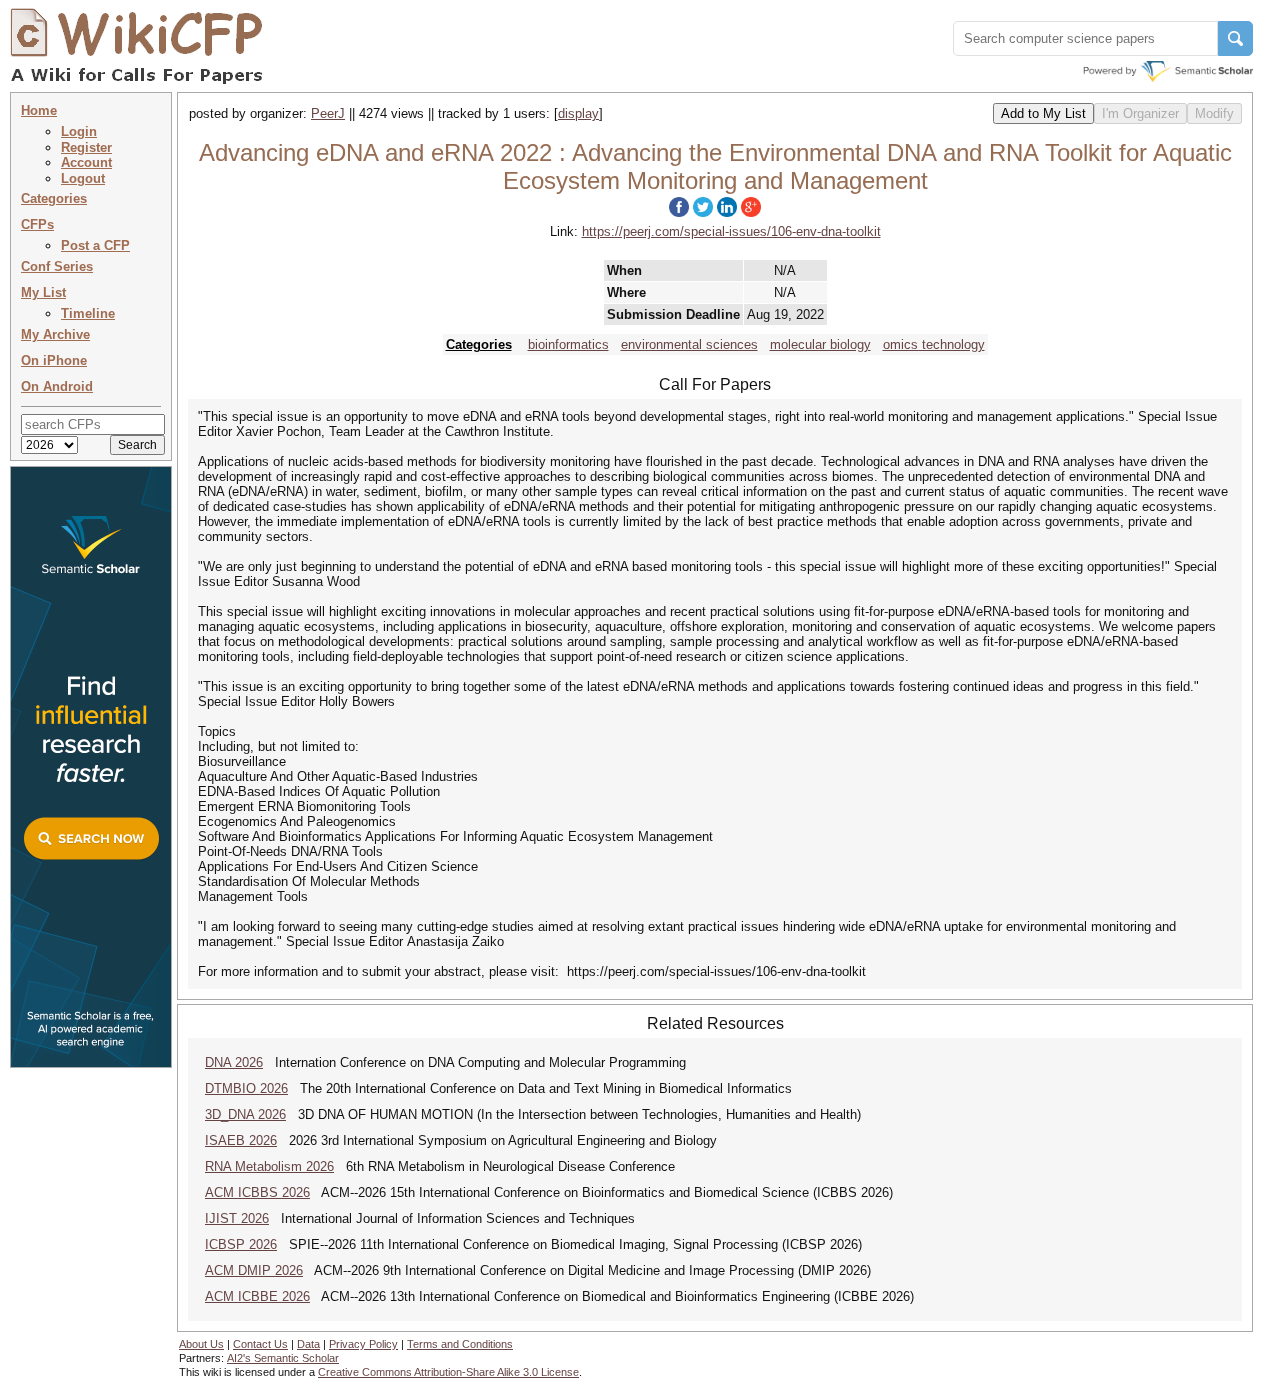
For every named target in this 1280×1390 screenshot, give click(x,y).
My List (43, 292)
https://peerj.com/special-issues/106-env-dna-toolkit (731, 231)
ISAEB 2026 (241, 1140)
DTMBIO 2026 (246, 1088)
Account (86, 162)
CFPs (37, 224)
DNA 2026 (234, 1062)
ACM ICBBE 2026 (257, 1296)
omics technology (934, 344)
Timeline (88, 313)
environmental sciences (689, 344)
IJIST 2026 (237, 1218)
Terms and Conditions (460, 1344)
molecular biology (820, 344)
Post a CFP (95, 245)
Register (86, 147)
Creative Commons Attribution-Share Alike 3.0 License (448, 1372)
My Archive (55, 334)
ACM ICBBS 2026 (257, 1192)
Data (308, 1344)
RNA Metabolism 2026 (269, 1166)
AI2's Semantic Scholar (283, 1358)
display (578, 113)
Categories (54, 198)
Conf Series (57, 266)
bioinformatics (568, 344)
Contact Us (260, 1344)
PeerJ (328, 113)
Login (79, 131)
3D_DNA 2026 (245, 1114)
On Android (57, 386)
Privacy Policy (363, 1344)
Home (39, 110)
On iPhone (54, 360)
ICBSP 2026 (241, 1244)
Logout (83, 178)
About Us (201, 1344)
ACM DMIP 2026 (254, 1270)
